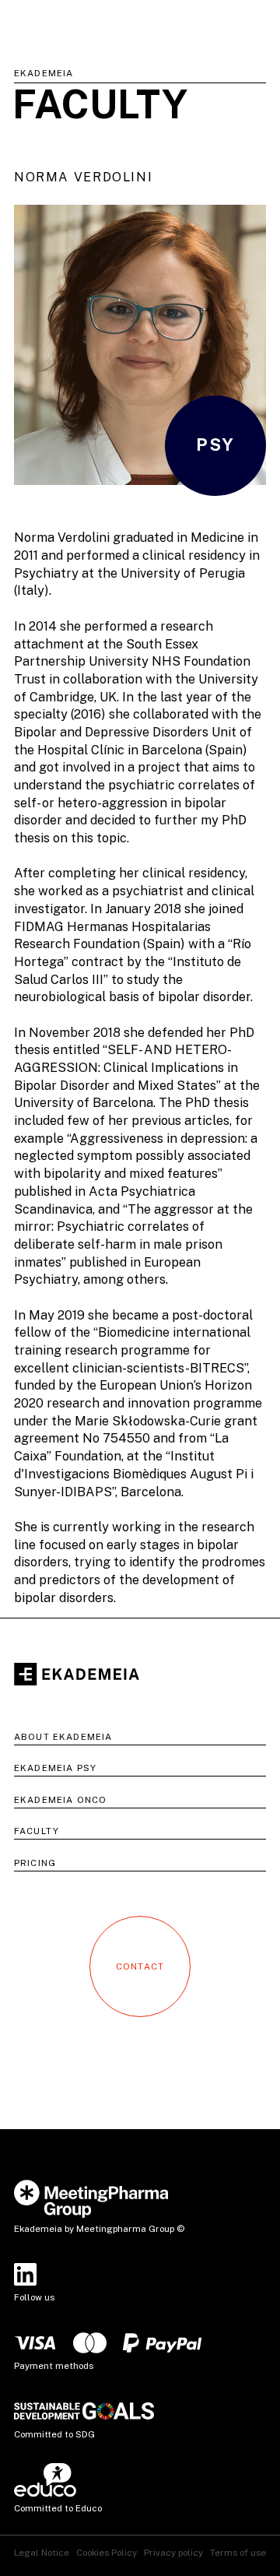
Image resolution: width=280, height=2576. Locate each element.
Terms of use (238, 2553)
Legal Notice (42, 2553)
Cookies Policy (107, 2553)
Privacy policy (173, 2553)
